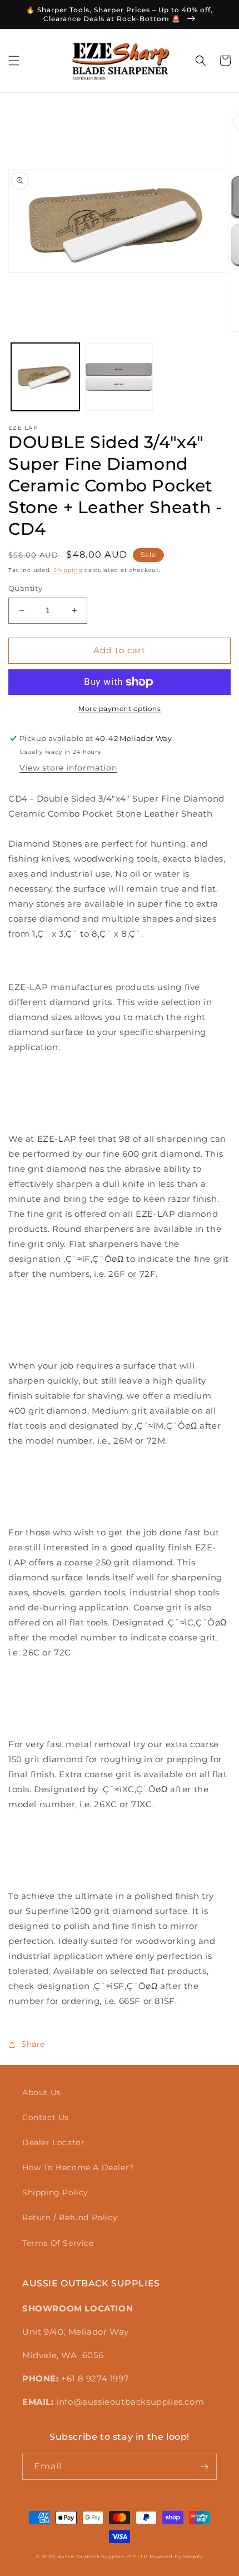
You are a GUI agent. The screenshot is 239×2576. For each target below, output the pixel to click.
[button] (14, 61)
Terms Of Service (58, 2243)
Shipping (68, 570)
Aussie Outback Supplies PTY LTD (103, 2557)
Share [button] (33, 2044)
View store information (68, 768)
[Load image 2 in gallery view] (119, 377)
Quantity (25, 588)
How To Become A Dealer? (78, 2167)
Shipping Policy (55, 2192)
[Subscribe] (204, 2467)
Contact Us (46, 2117)
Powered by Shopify (176, 2557)
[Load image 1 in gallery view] (45, 377)
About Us (42, 2092)
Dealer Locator (53, 2142)
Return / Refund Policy (70, 2217)
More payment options (120, 708)
